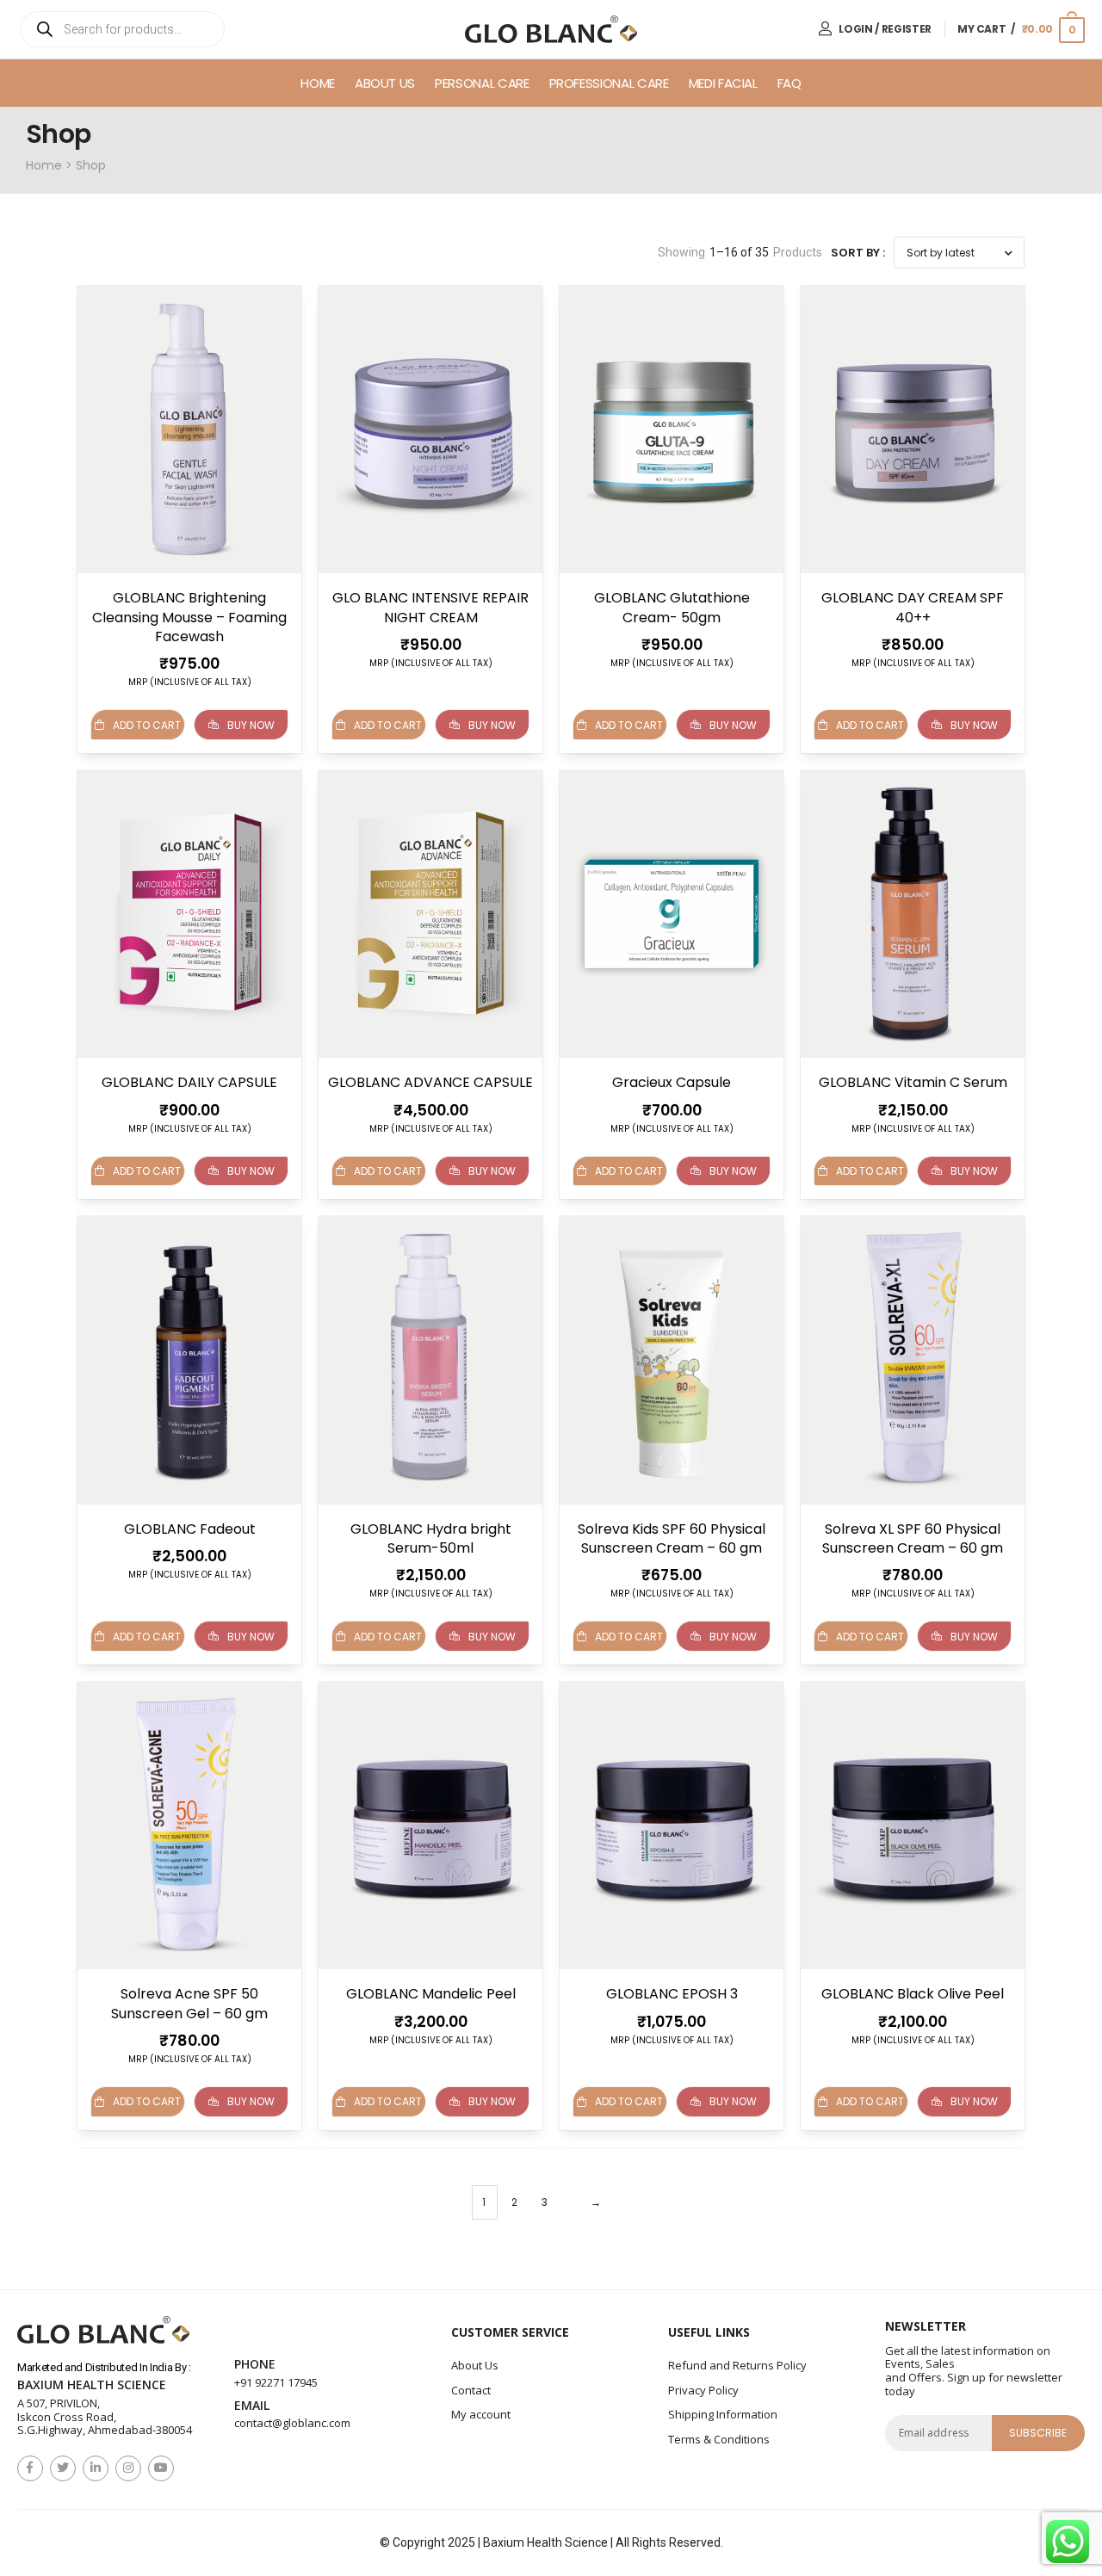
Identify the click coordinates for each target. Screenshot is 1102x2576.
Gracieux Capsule (672, 1082)
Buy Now (251, 725)
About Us (385, 83)
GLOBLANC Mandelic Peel (431, 1994)
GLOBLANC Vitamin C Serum (913, 1082)
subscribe (1038, 2433)
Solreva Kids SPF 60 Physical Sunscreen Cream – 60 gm (672, 1538)
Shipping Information (723, 2414)
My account (481, 2414)
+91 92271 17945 (276, 2382)
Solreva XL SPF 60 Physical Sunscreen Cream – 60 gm (913, 1538)
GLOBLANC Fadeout (190, 1529)
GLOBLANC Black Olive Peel (913, 1994)
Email (252, 2406)
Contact (471, 2390)
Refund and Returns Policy (737, 2365)
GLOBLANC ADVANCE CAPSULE (430, 1082)
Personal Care (482, 83)
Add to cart (147, 725)
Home (318, 83)
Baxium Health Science (92, 2385)
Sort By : (858, 253)
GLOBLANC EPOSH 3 (672, 1994)
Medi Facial (723, 83)
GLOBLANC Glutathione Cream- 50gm (672, 607)
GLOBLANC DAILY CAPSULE (189, 1082)
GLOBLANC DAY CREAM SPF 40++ (913, 607)
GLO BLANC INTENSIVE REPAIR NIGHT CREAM (430, 607)
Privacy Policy (703, 2390)
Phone (255, 2365)
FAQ (789, 83)
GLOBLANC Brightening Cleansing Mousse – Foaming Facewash (189, 617)
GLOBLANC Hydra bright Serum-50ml (431, 1538)
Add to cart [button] (388, 725)
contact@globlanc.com (292, 2423)
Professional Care (609, 83)
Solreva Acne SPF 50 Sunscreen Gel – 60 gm (189, 2003)
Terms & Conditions (719, 2439)
